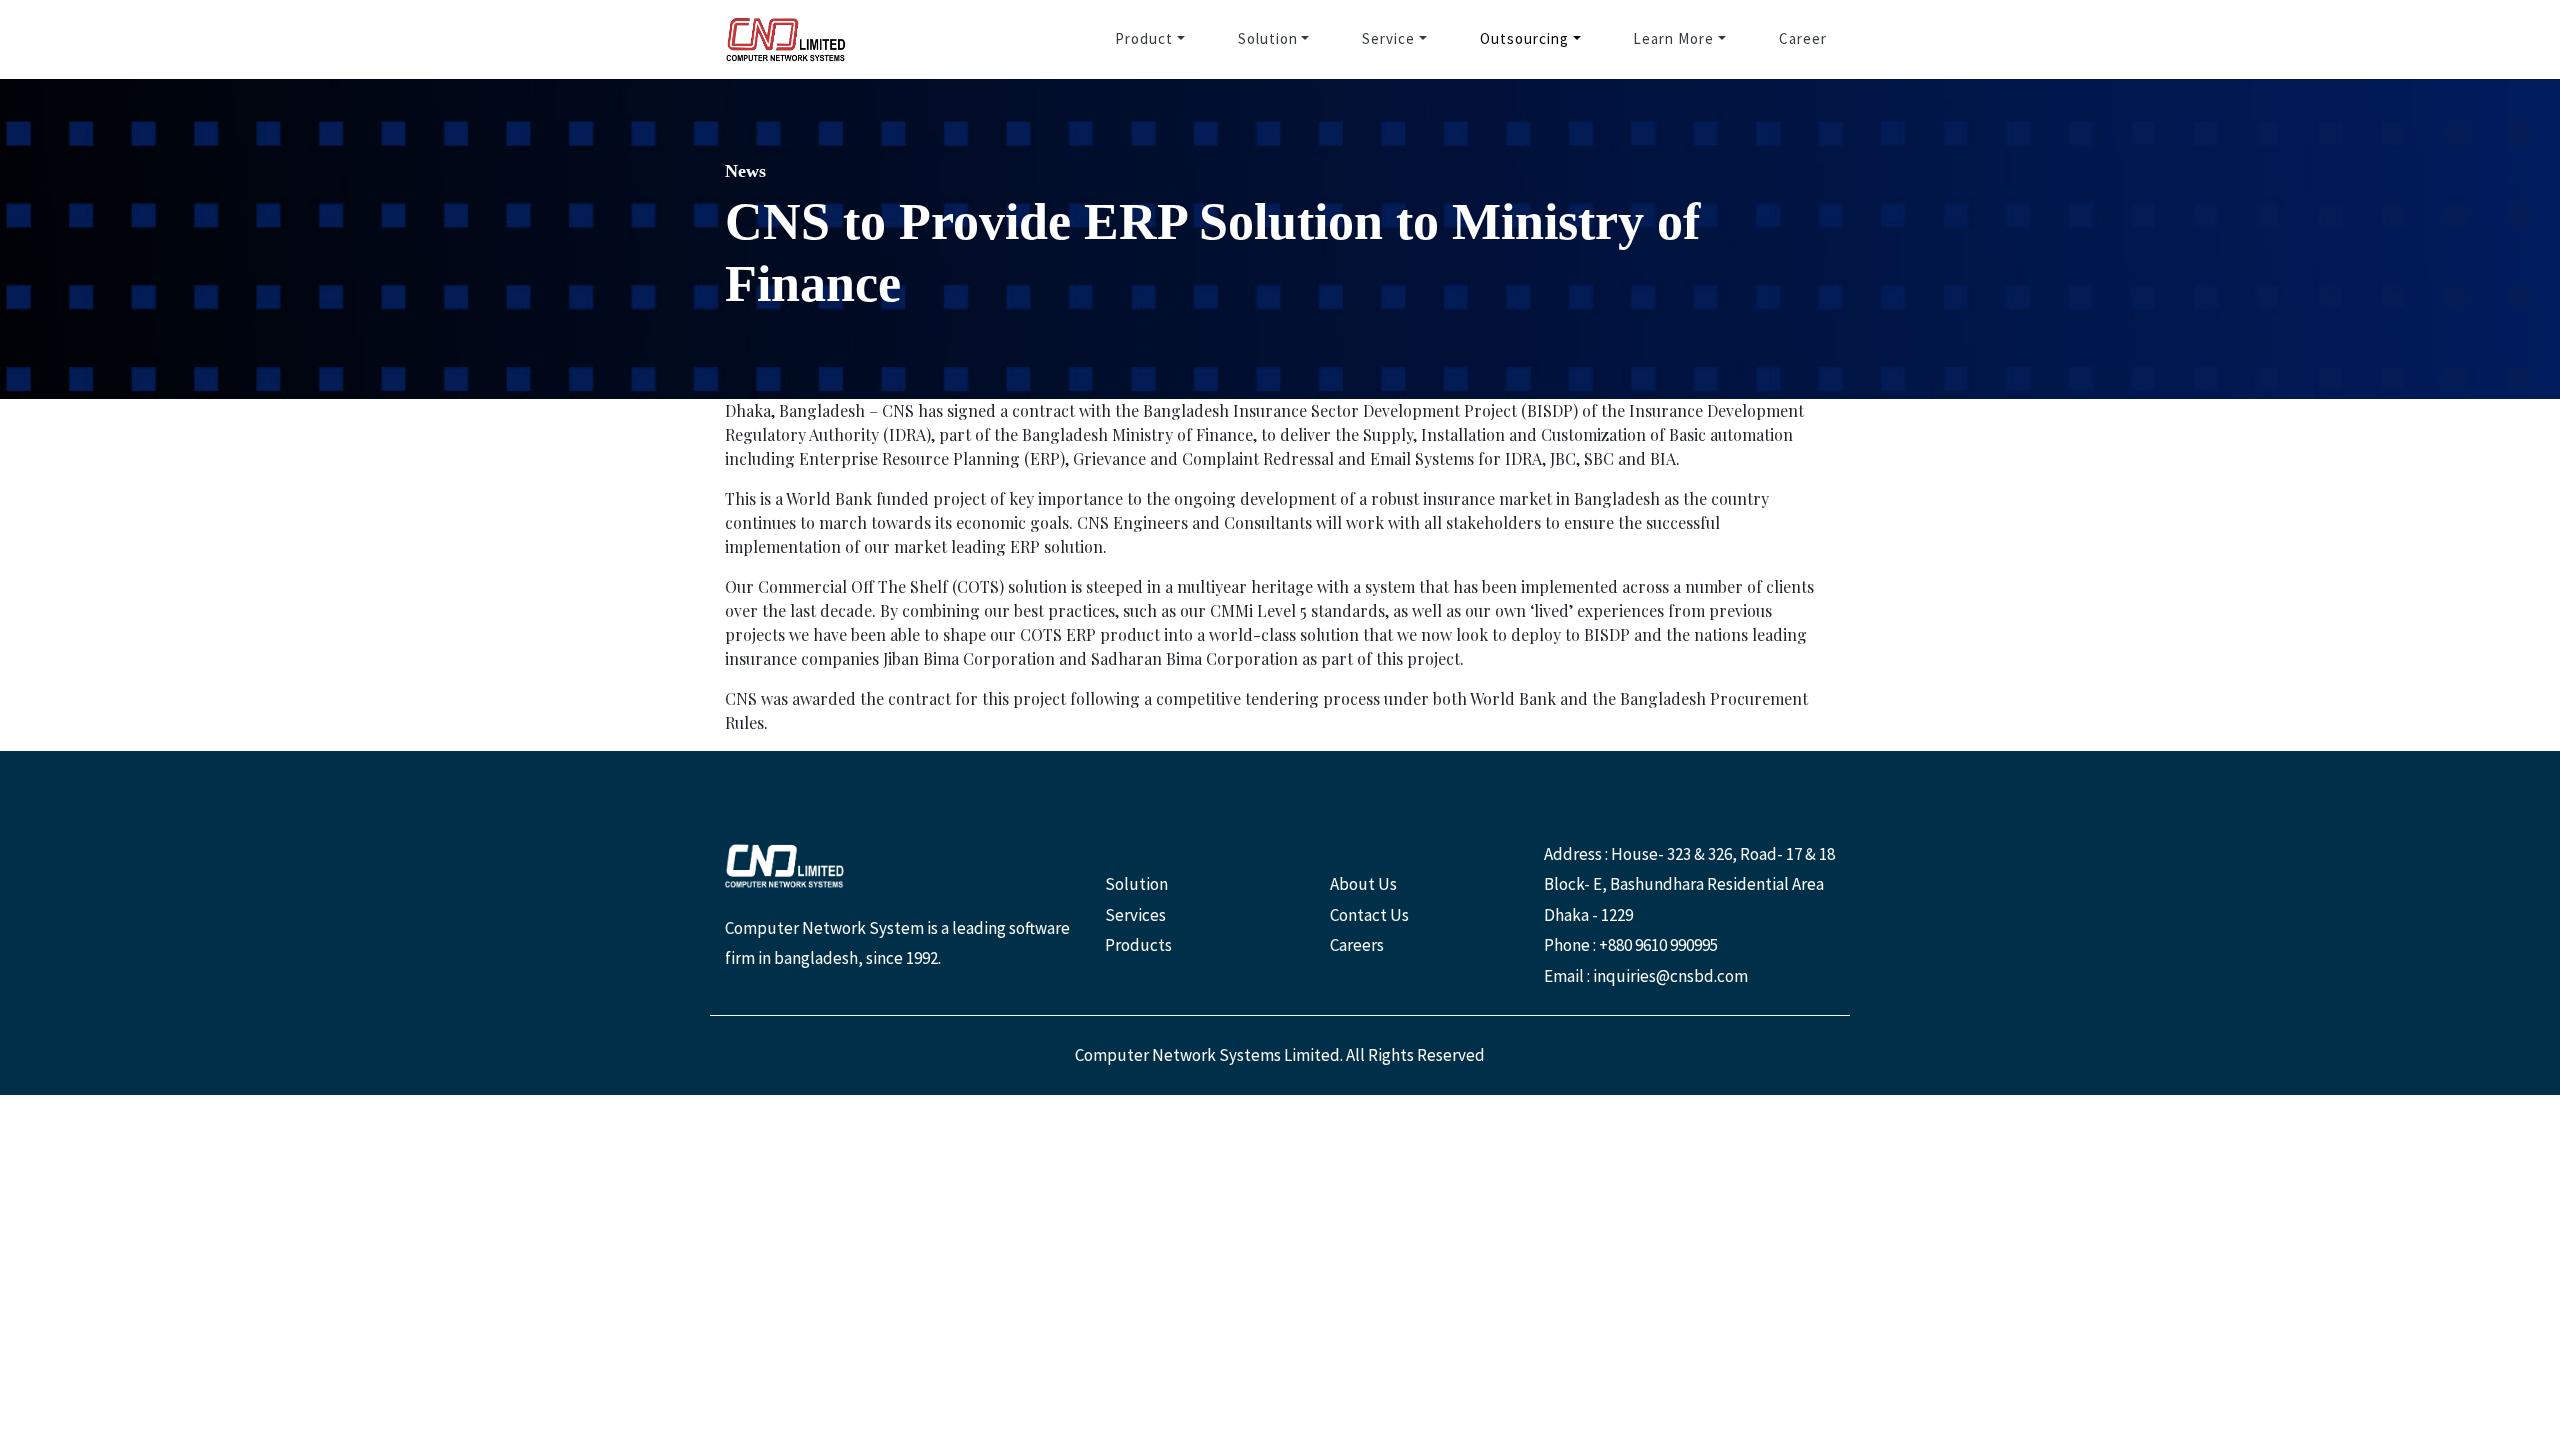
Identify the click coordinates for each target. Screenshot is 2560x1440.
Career (1803, 38)
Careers (1357, 945)
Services (1135, 915)
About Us (1363, 884)
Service (1388, 38)
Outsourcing (1524, 38)
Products (1138, 945)
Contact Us (1369, 915)
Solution (1268, 38)
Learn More (1673, 38)
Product (1144, 38)
